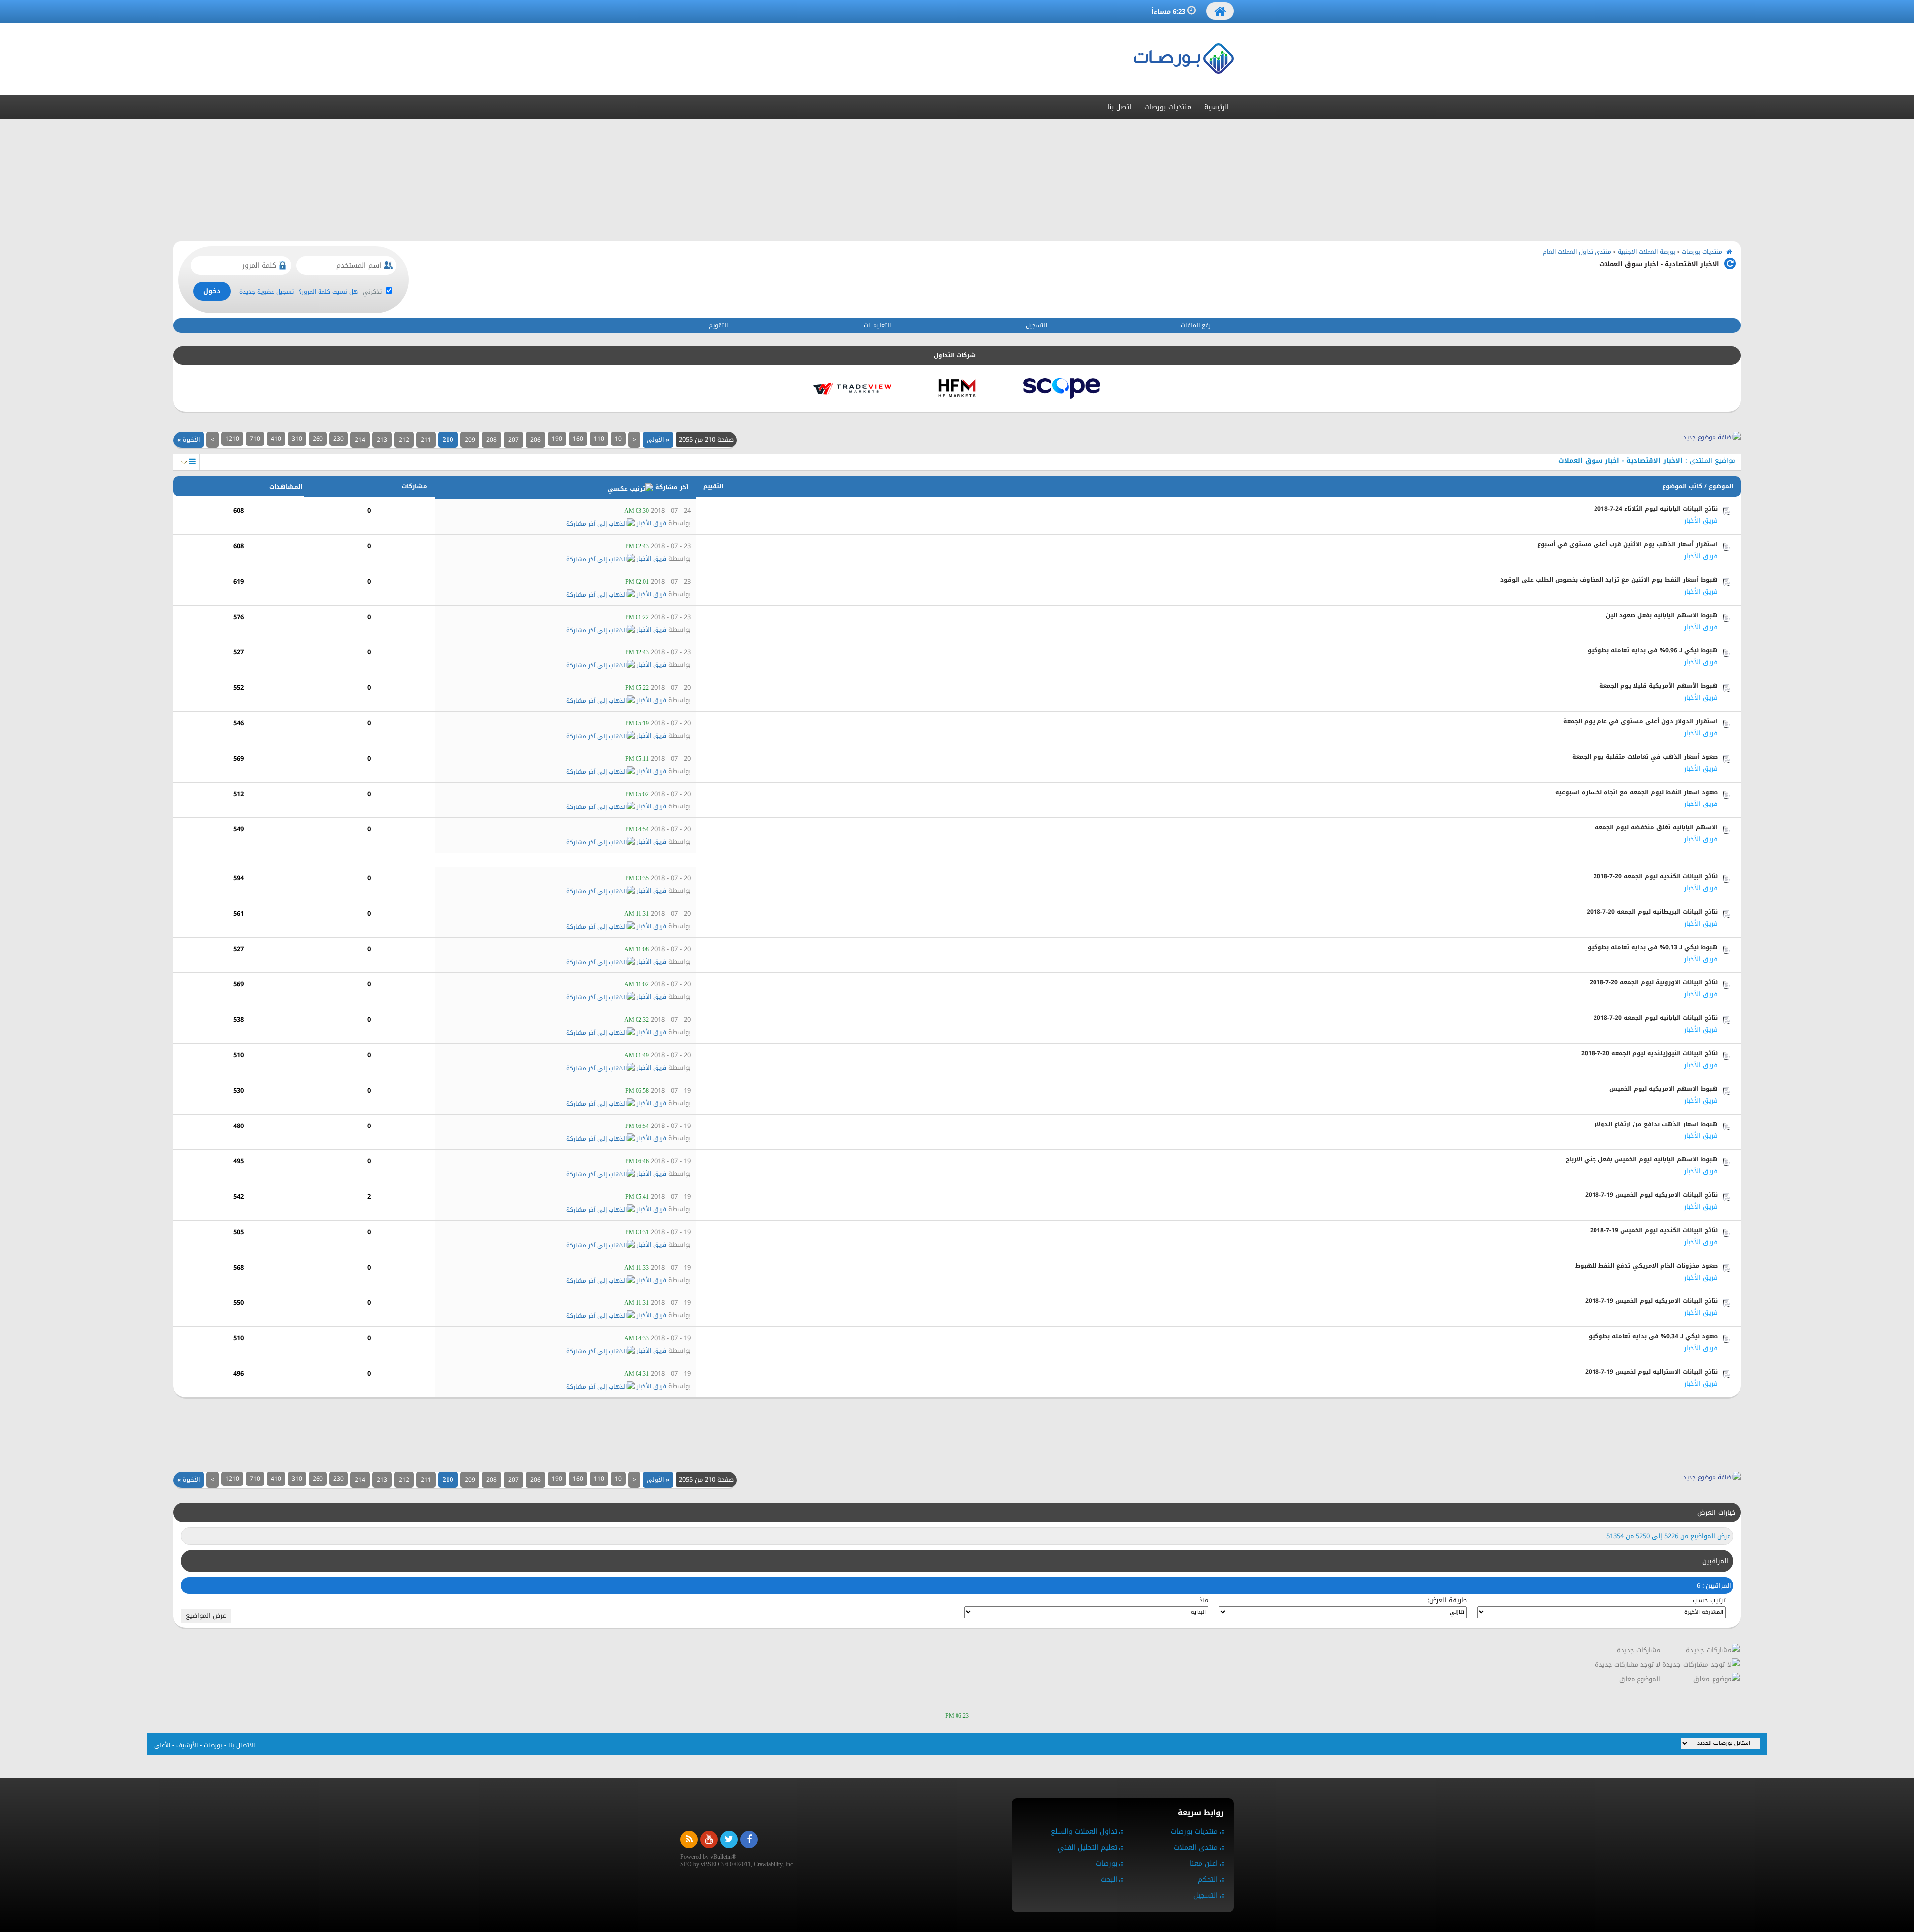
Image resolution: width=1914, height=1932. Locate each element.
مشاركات (414, 486)
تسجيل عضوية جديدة (266, 292)
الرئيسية (1216, 107)
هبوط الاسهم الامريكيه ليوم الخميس (1664, 1089)
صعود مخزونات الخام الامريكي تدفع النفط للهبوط (1646, 1266)
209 (470, 440)
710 (255, 439)
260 (318, 439)
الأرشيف (187, 1745)
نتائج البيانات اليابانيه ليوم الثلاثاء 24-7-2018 (1656, 509)
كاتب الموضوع (1682, 486)
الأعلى (162, 1745)
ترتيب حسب (1709, 1600)
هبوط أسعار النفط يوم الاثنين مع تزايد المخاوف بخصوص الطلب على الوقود (1609, 580)
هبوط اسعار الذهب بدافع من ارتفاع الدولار (1656, 1124)
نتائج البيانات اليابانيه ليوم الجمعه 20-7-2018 (1656, 1018)
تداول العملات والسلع (1084, 1832)
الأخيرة (189, 440)
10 (618, 439)
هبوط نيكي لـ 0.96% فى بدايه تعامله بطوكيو (1653, 650)
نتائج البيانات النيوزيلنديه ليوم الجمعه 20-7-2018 (1649, 1053)
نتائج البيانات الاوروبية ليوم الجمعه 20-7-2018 (1654, 982)
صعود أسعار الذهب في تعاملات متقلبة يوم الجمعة (1645, 757)
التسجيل (1037, 325)
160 (578, 439)
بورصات (213, 1745)
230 (339, 439)
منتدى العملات (1196, 1848)
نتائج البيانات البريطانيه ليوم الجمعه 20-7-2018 (1652, 912)
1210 (232, 439)
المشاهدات (286, 487)
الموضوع (1721, 486)
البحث (1109, 1879)
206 (536, 440)
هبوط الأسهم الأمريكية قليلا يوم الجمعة (1659, 686)
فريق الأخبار (1701, 521)
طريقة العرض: (1447, 1600)
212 (404, 440)
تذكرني (373, 292)
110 (599, 439)
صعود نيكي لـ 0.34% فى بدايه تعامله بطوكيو (1653, 1336)
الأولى (658, 440)
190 (557, 439)
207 (514, 440)
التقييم (713, 486)
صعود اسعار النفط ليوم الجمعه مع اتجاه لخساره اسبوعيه (1636, 792)
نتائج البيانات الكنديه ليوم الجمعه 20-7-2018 (1656, 876)
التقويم (718, 325)
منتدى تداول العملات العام (1577, 252)
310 (297, 439)
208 (492, 440)
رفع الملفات (1196, 325)
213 (382, 440)
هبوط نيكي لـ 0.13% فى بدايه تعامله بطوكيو (1653, 947)
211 (426, 440)
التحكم (1208, 1879)
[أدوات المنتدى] (192, 461)
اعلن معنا (1204, 1863)
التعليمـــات (877, 325)
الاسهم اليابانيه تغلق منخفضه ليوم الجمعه (1656, 827)
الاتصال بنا (241, 1745)
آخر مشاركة (672, 487)
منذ (1204, 1600)
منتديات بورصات (1168, 107)
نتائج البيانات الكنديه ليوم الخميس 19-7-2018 (1654, 1230)
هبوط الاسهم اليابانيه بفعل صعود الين (1662, 615)
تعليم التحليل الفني (1087, 1848)
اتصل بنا (1119, 107)
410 (276, 439)
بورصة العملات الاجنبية (1647, 252)
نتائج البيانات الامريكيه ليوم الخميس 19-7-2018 (1651, 1195)
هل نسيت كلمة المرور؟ (328, 292)
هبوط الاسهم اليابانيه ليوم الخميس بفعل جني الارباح (1642, 1159)
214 (360, 440)
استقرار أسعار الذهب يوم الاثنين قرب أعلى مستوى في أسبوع (1627, 544)
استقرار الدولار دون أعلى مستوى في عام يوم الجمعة (1640, 721)
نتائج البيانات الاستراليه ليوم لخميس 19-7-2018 (1651, 1372)
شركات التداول (955, 355)
